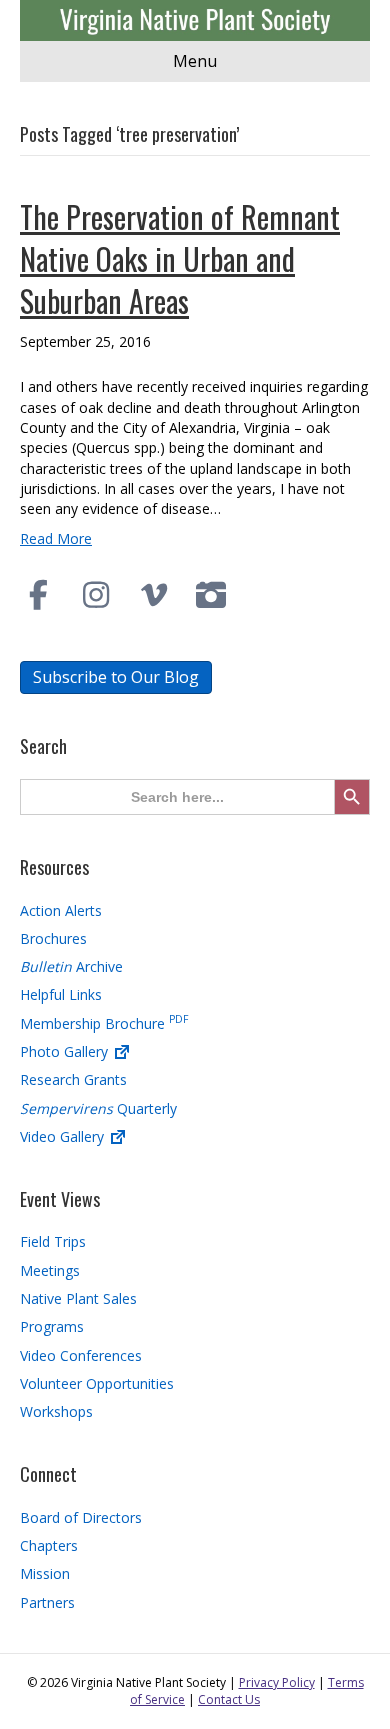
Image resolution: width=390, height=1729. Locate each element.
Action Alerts (61, 910)
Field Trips (53, 1241)
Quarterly (98, 1108)
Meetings (50, 1270)
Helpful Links (61, 994)
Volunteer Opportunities (97, 1383)
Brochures (53, 938)
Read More (56, 538)
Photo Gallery (66, 1051)
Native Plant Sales (78, 1298)
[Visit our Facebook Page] (39, 595)
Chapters (49, 1545)
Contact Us (229, 1699)
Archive (71, 966)
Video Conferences (81, 1355)
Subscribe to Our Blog (116, 677)
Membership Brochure (104, 1023)
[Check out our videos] (154, 595)
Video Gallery (64, 1136)
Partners (47, 1602)
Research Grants (73, 1079)
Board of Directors (81, 1517)
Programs (52, 1326)
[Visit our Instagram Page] (97, 595)
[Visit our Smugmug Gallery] (212, 595)
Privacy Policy (277, 1682)
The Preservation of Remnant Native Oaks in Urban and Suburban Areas (180, 258)
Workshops (56, 1411)
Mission (45, 1573)
